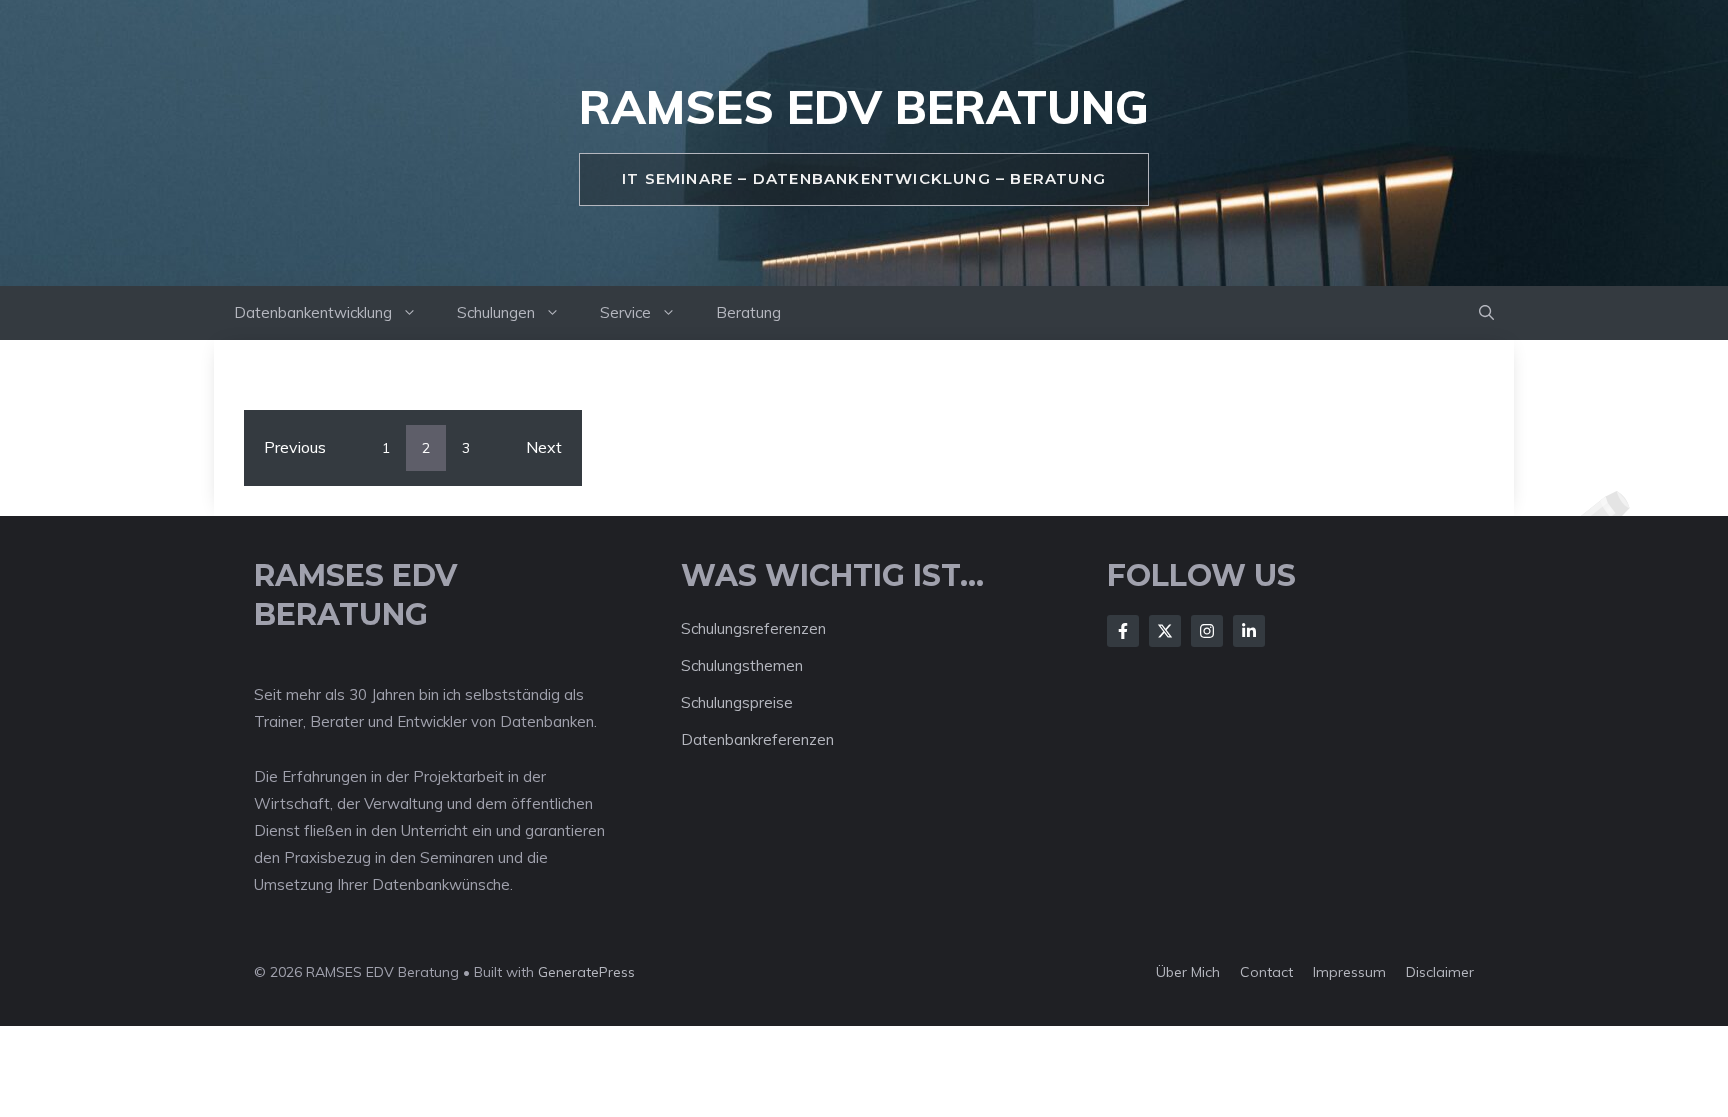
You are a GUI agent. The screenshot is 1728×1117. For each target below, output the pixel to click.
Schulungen (496, 312)
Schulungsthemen (742, 665)
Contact (1266, 972)
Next (544, 447)
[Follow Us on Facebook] (1123, 631)
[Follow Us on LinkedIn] (1249, 631)
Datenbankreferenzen (757, 739)
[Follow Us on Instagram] (1207, 631)
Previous (295, 447)
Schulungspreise (737, 702)
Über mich (1188, 972)
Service (625, 312)
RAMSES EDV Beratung (864, 107)
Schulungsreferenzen (753, 628)
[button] (1486, 313)
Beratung (748, 312)
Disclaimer (1440, 972)
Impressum (1349, 972)
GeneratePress (586, 972)
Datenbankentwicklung (313, 312)
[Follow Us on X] (1165, 631)
